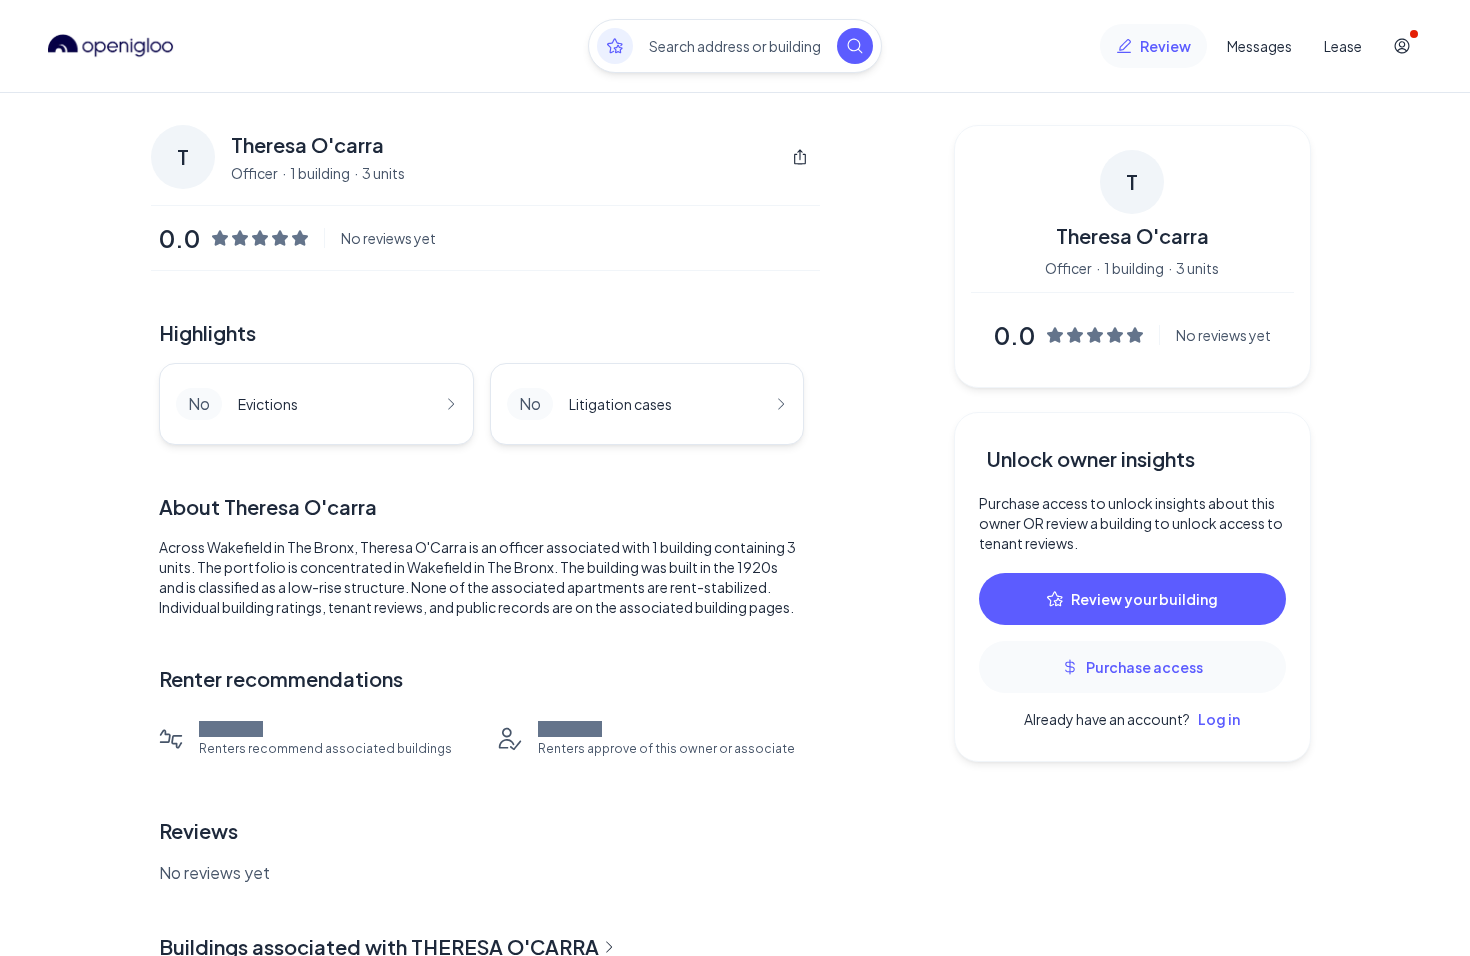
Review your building (1144, 599)
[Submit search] (855, 46)
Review (1165, 46)
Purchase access (1144, 667)
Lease (1343, 46)
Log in (1219, 719)
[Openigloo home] (111, 46)
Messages (1259, 46)
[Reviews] (615, 46)
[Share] (800, 157)
